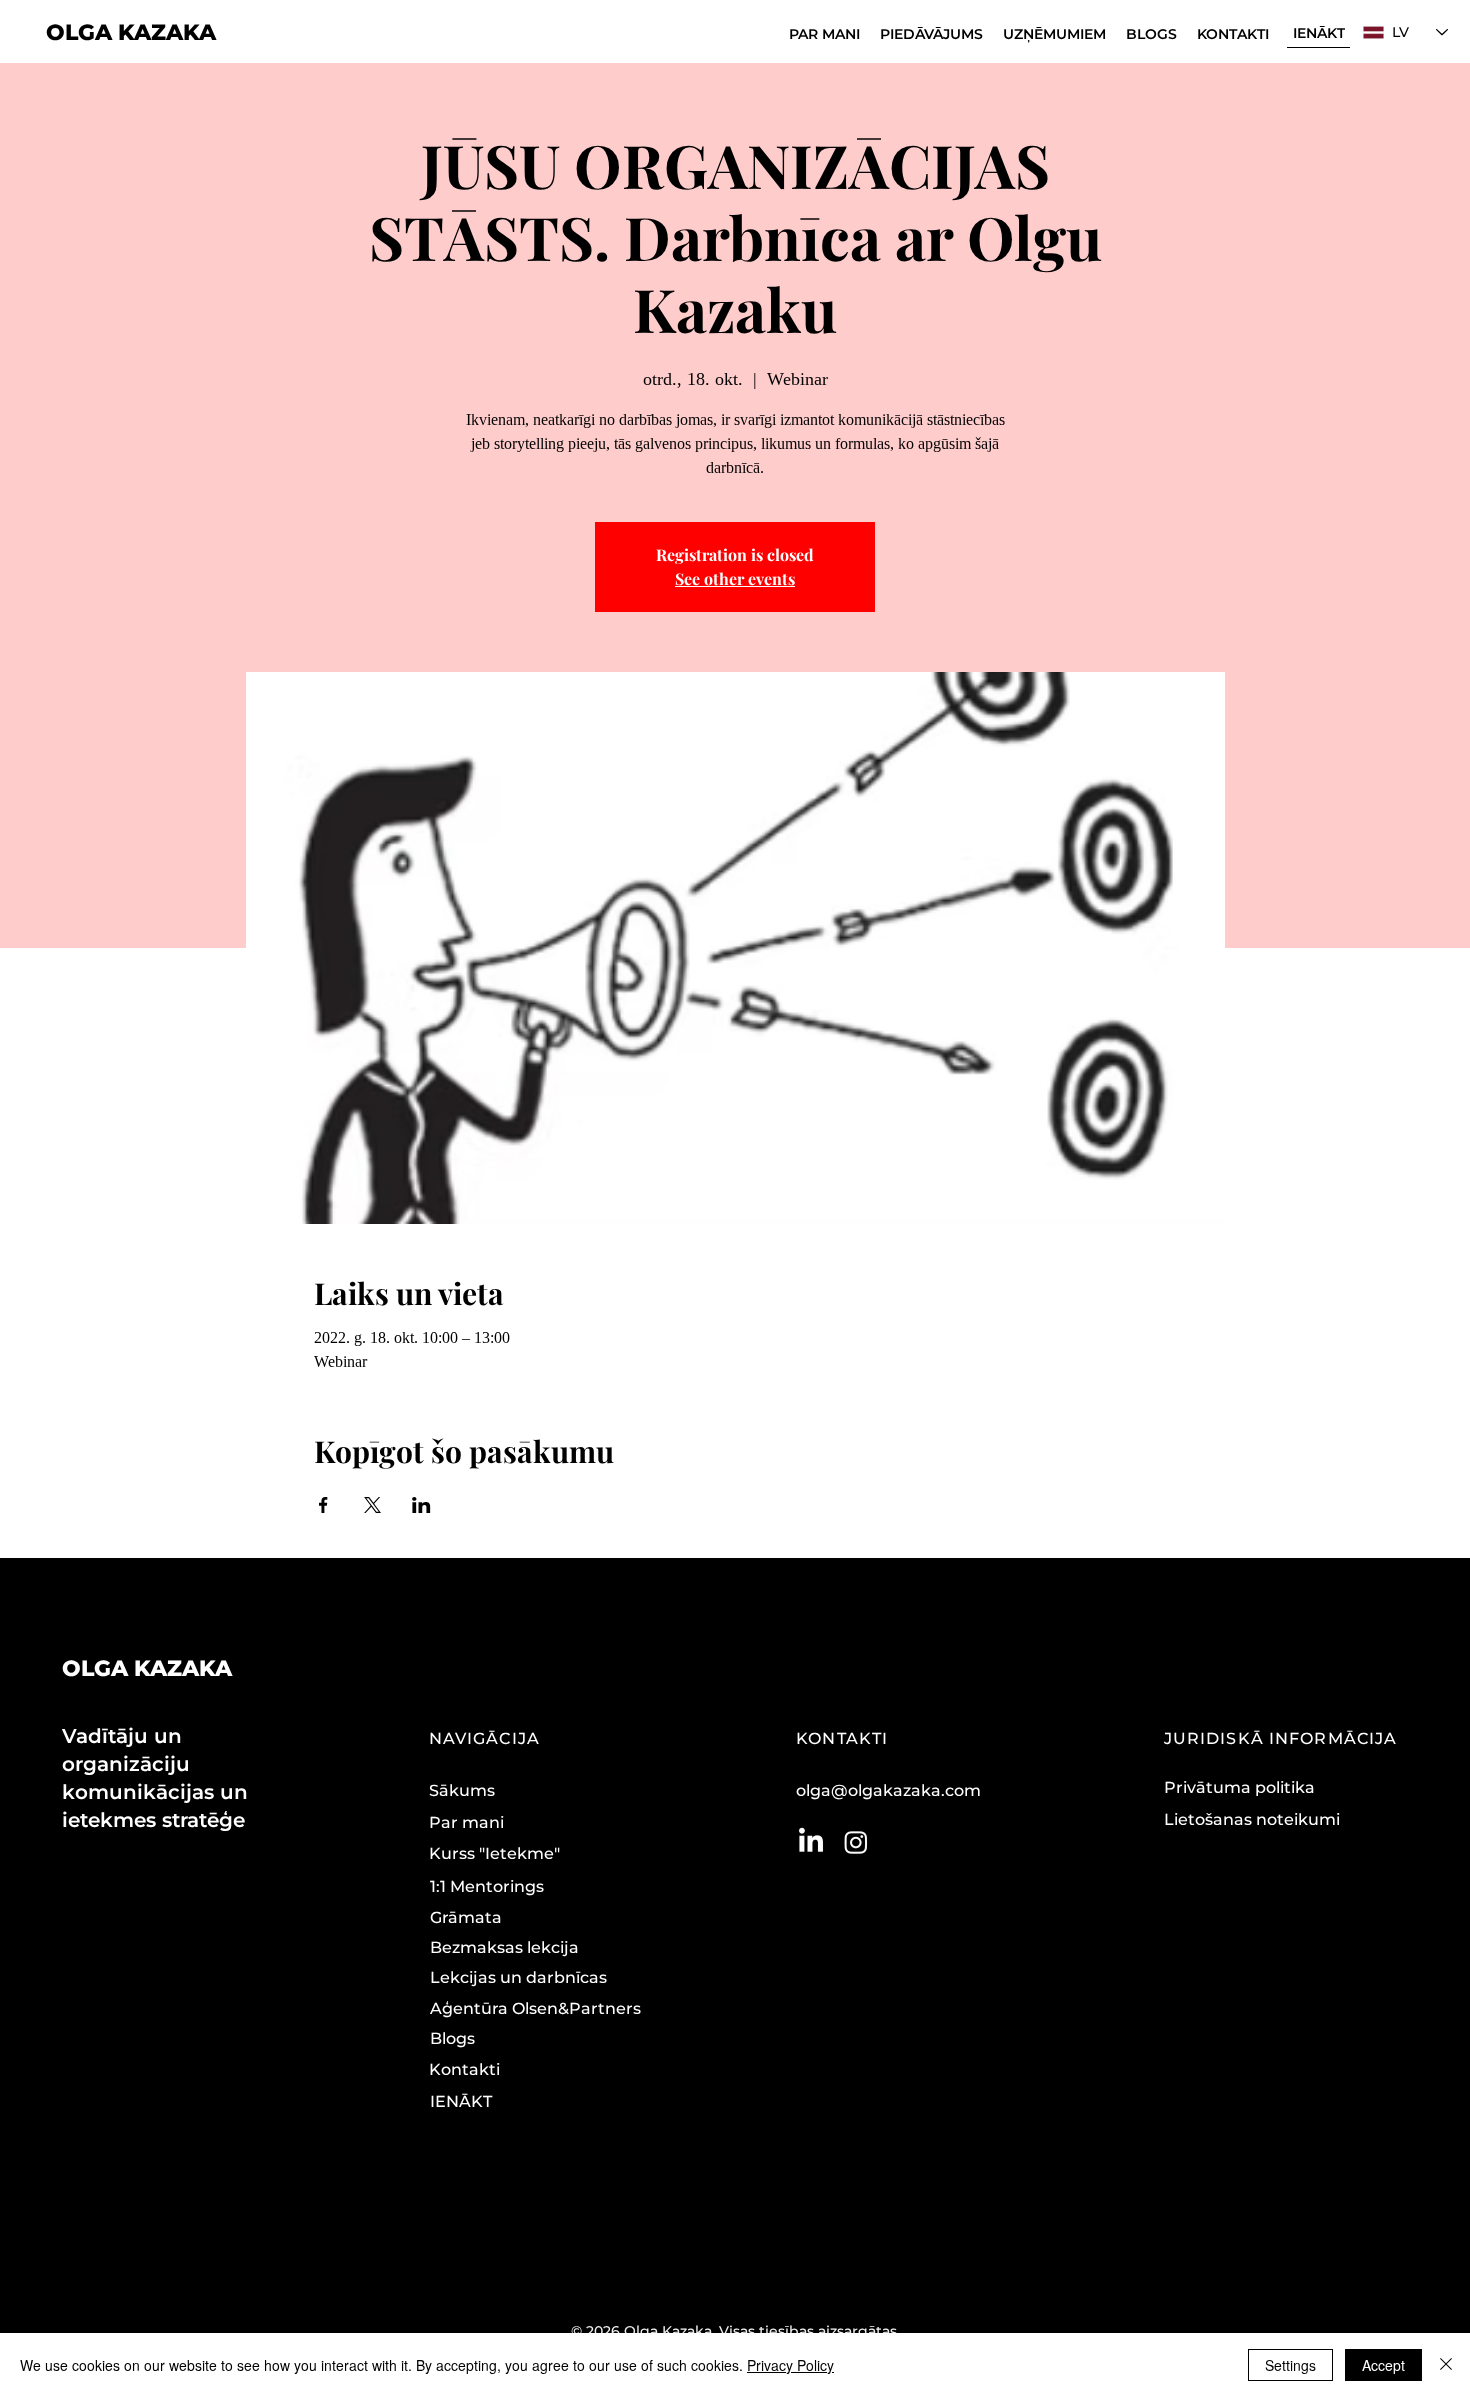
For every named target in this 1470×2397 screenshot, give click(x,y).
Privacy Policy (790, 2365)
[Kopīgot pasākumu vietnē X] (372, 1505)
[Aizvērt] (1446, 2365)
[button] (931, 34)
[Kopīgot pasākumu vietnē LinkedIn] (421, 1505)
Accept (1383, 2365)
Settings (1290, 2365)
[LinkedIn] (811, 1842)
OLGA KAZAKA (131, 32)
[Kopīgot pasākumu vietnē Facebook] (323, 1505)
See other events (735, 578)
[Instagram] (856, 1842)
